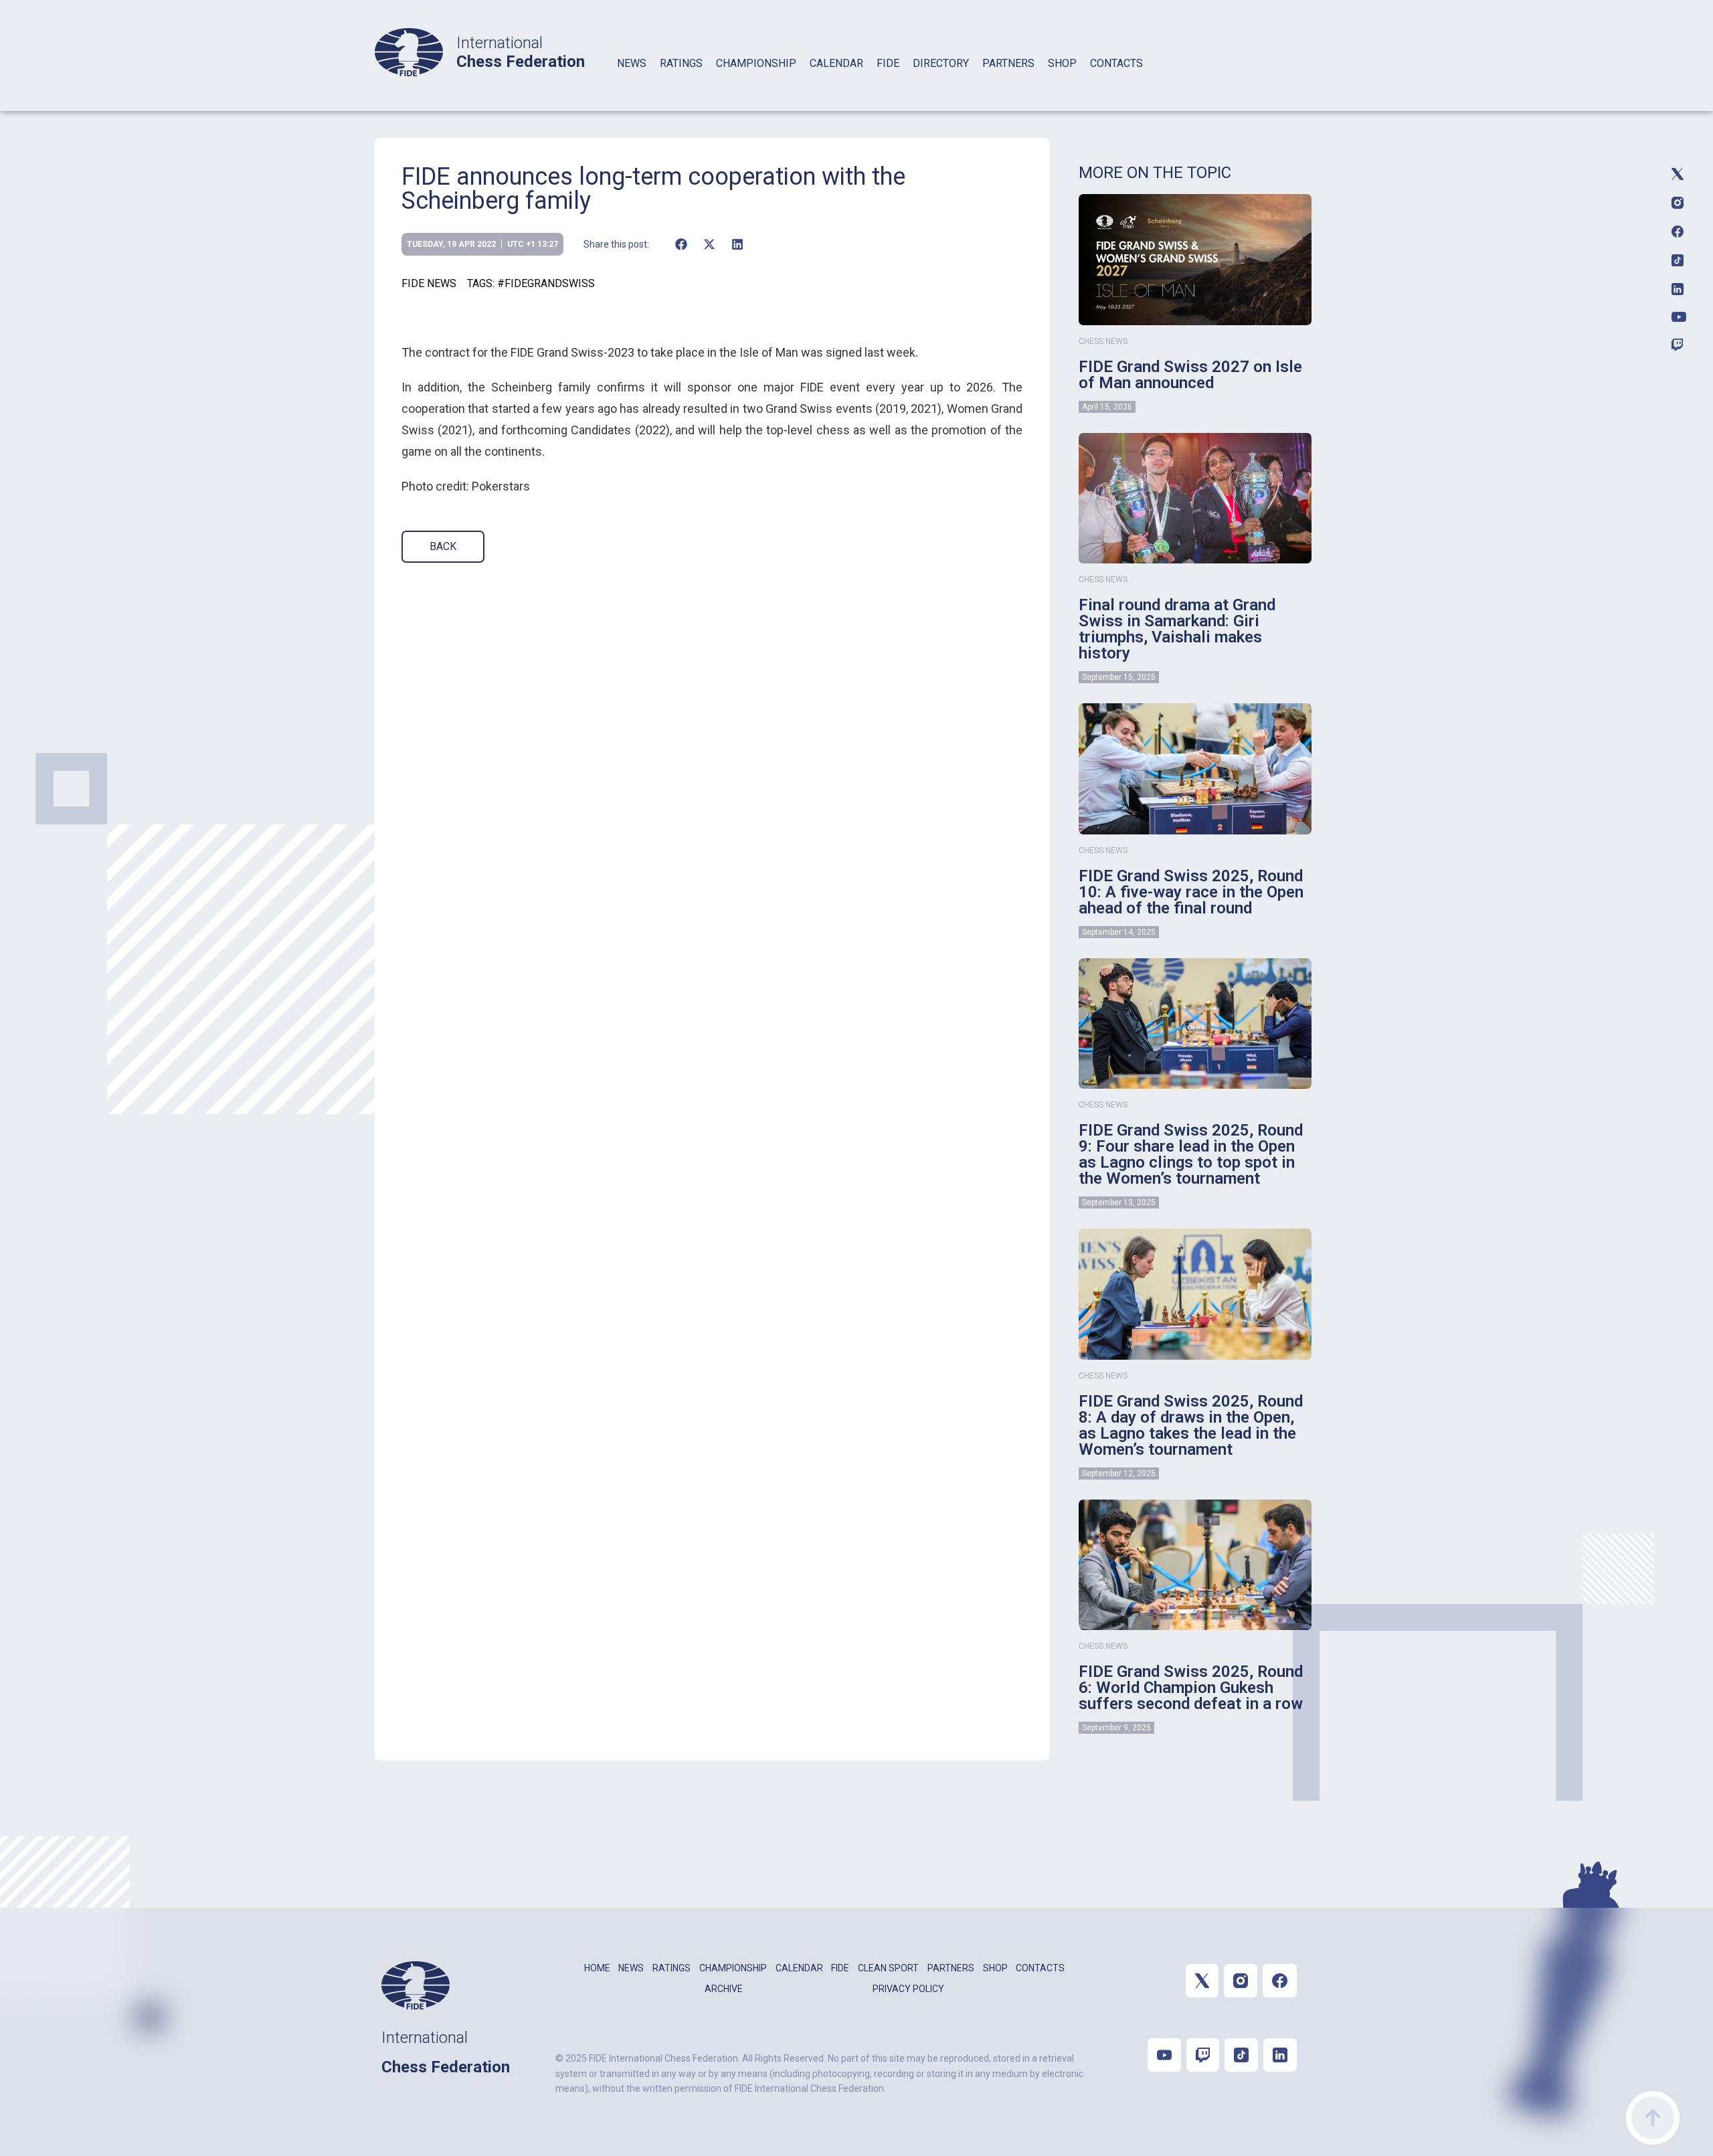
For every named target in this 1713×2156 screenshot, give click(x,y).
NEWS (632, 63)
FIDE (888, 63)
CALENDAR (836, 63)
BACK (443, 546)
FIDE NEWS (429, 283)
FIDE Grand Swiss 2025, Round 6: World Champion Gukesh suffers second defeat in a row (1191, 1688)
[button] (681, 244)
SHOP (1062, 63)
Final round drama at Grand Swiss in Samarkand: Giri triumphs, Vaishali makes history (1177, 629)
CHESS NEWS (1103, 341)
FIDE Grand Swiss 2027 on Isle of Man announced (1190, 375)
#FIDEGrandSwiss (546, 283)
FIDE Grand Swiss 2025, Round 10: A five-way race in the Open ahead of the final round (1191, 892)
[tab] (632, 81)
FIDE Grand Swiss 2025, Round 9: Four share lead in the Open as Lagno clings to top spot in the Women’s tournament (1191, 1154)
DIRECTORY (941, 63)
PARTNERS (1008, 63)
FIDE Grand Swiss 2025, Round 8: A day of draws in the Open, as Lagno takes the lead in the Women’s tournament (1191, 1425)
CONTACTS (1116, 63)
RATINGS (681, 63)
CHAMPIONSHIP (756, 63)
